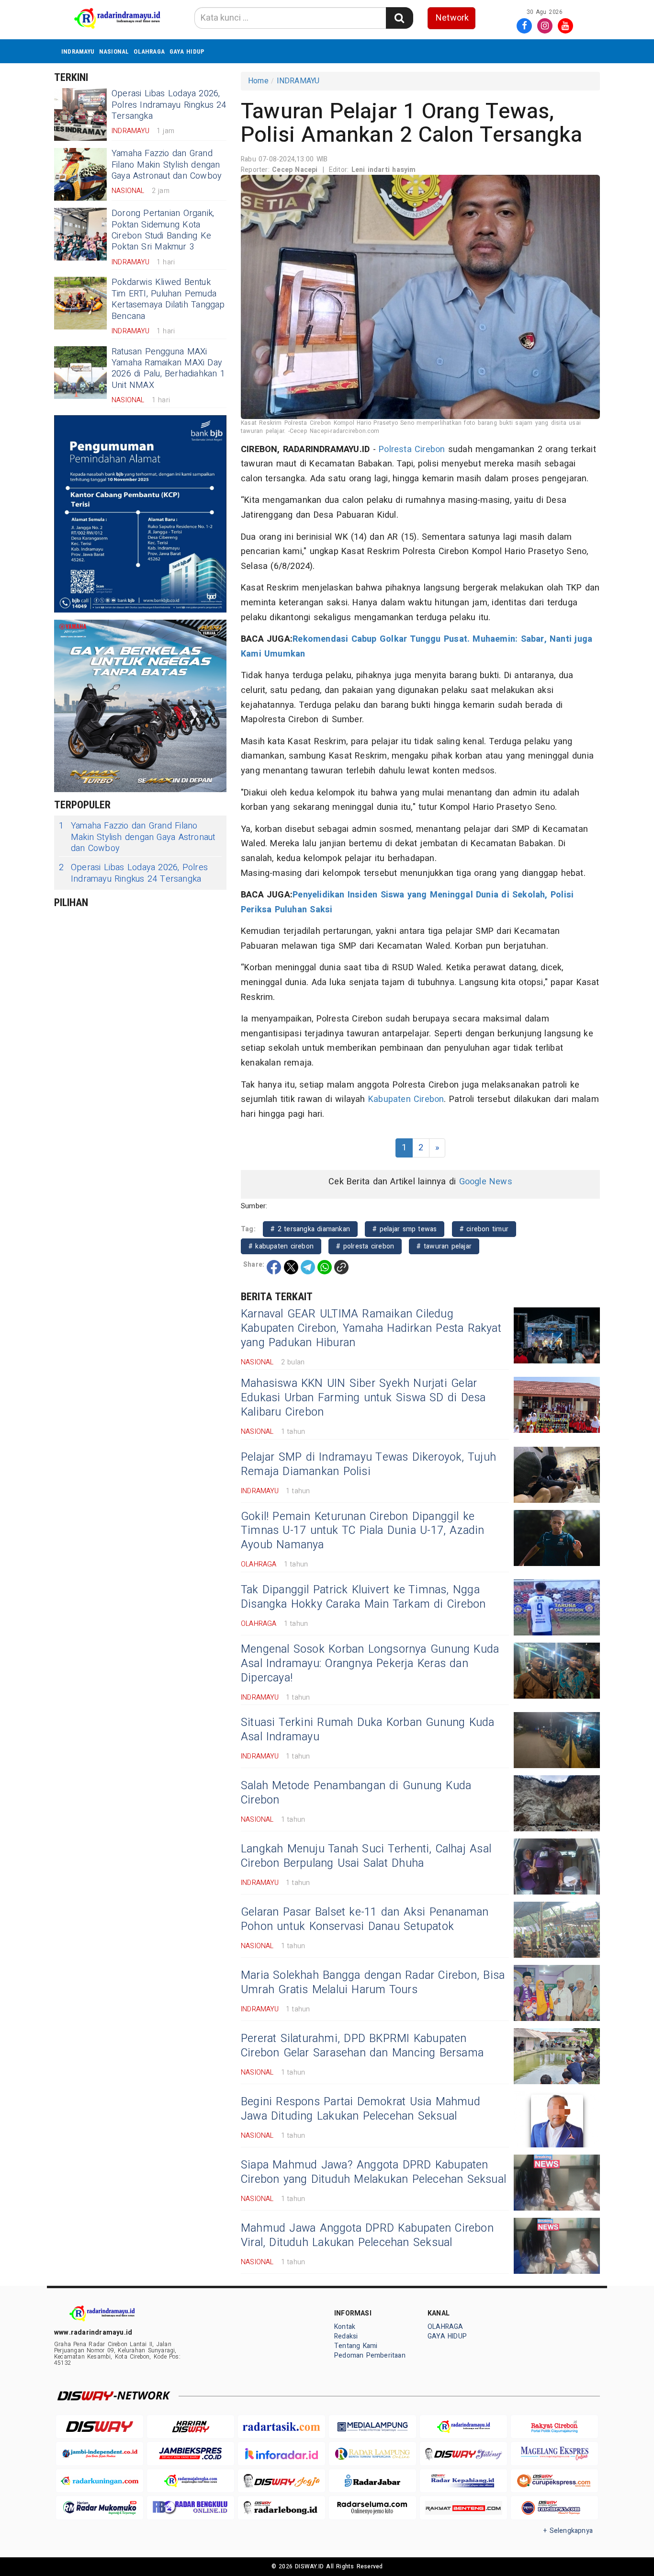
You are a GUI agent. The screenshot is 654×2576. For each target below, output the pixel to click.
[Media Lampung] (372, 2427)
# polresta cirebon (365, 1246)
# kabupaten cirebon (281, 1246)
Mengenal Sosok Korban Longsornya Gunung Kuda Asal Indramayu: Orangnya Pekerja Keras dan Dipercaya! (370, 1664)
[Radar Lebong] (282, 2508)
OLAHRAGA (149, 51)
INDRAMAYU (78, 51)
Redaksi (346, 2336)
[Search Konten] (399, 18)
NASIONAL (114, 51)
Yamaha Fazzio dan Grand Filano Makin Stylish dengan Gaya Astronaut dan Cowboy (167, 165)
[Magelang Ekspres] (554, 2454)
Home (258, 81)
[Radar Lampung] (372, 2454)
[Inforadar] (282, 2454)
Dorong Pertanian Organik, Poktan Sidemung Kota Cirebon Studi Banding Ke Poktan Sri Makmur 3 (163, 230)
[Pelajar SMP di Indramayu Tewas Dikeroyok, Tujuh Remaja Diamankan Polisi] (557, 1475)
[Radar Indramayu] (463, 2427)
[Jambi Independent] (100, 2454)
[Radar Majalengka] (191, 2481)
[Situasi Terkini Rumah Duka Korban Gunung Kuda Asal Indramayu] (557, 1740)
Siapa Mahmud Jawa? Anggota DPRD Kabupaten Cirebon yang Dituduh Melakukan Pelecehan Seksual (373, 2172)
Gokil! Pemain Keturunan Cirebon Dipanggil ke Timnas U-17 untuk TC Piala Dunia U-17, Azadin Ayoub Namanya (363, 1531)
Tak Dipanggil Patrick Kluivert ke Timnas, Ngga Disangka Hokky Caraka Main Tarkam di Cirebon (363, 1597)
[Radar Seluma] (372, 2508)
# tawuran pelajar (444, 1246)
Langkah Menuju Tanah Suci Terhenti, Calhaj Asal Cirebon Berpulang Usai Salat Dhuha (366, 1856)
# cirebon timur (484, 1229)
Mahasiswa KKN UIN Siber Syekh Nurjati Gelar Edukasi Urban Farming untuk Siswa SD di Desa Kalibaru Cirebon (363, 1398)
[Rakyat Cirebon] (554, 2427)
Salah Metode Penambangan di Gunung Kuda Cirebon (356, 1793)
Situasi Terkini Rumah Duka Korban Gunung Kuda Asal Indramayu (368, 1730)
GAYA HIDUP (187, 51)
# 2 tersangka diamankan (310, 1229)
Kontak (345, 2327)
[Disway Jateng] (463, 2454)
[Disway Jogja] (282, 2481)
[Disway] (100, 2427)
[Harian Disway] (191, 2427)
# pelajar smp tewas (405, 1229)
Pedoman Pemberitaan (370, 2355)
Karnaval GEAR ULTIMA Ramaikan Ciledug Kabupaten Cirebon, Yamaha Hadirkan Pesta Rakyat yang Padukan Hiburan (371, 1328)
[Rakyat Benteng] (463, 2508)
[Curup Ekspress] (554, 2481)
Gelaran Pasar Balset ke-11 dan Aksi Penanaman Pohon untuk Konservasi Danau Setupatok (365, 1919)
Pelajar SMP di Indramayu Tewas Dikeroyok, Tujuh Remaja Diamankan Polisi (368, 1464)
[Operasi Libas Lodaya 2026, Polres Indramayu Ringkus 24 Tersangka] (80, 114)
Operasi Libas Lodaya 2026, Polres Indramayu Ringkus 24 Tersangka (169, 105)
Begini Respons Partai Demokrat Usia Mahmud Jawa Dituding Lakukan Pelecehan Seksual (361, 2109)
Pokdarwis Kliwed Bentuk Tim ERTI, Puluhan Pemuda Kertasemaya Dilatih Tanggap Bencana (168, 299)
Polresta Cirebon (412, 449)
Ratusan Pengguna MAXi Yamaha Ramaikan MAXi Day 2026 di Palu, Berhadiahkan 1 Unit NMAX (168, 369)
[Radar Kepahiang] (463, 2481)
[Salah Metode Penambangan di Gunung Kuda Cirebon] (557, 1803)
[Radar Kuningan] (100, 2481)
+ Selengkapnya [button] (568, 2531)
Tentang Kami (356, 2346)
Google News (486, 1182)
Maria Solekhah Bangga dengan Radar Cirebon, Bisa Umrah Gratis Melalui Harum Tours (373, 1983)
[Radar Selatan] (554, 2508)
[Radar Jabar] (372, 2481)
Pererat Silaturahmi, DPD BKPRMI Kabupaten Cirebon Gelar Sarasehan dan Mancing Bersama (362, 2046)
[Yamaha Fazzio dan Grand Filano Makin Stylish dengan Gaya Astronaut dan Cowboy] (80, 174)
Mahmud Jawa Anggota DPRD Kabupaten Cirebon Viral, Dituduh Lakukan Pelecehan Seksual (367, 2236)
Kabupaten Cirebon (406, 1099)
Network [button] (452, 18)
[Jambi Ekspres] (191, 2454)
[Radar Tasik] (282, 2427)
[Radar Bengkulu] (191, 2508)
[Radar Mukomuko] (100, 2508)
